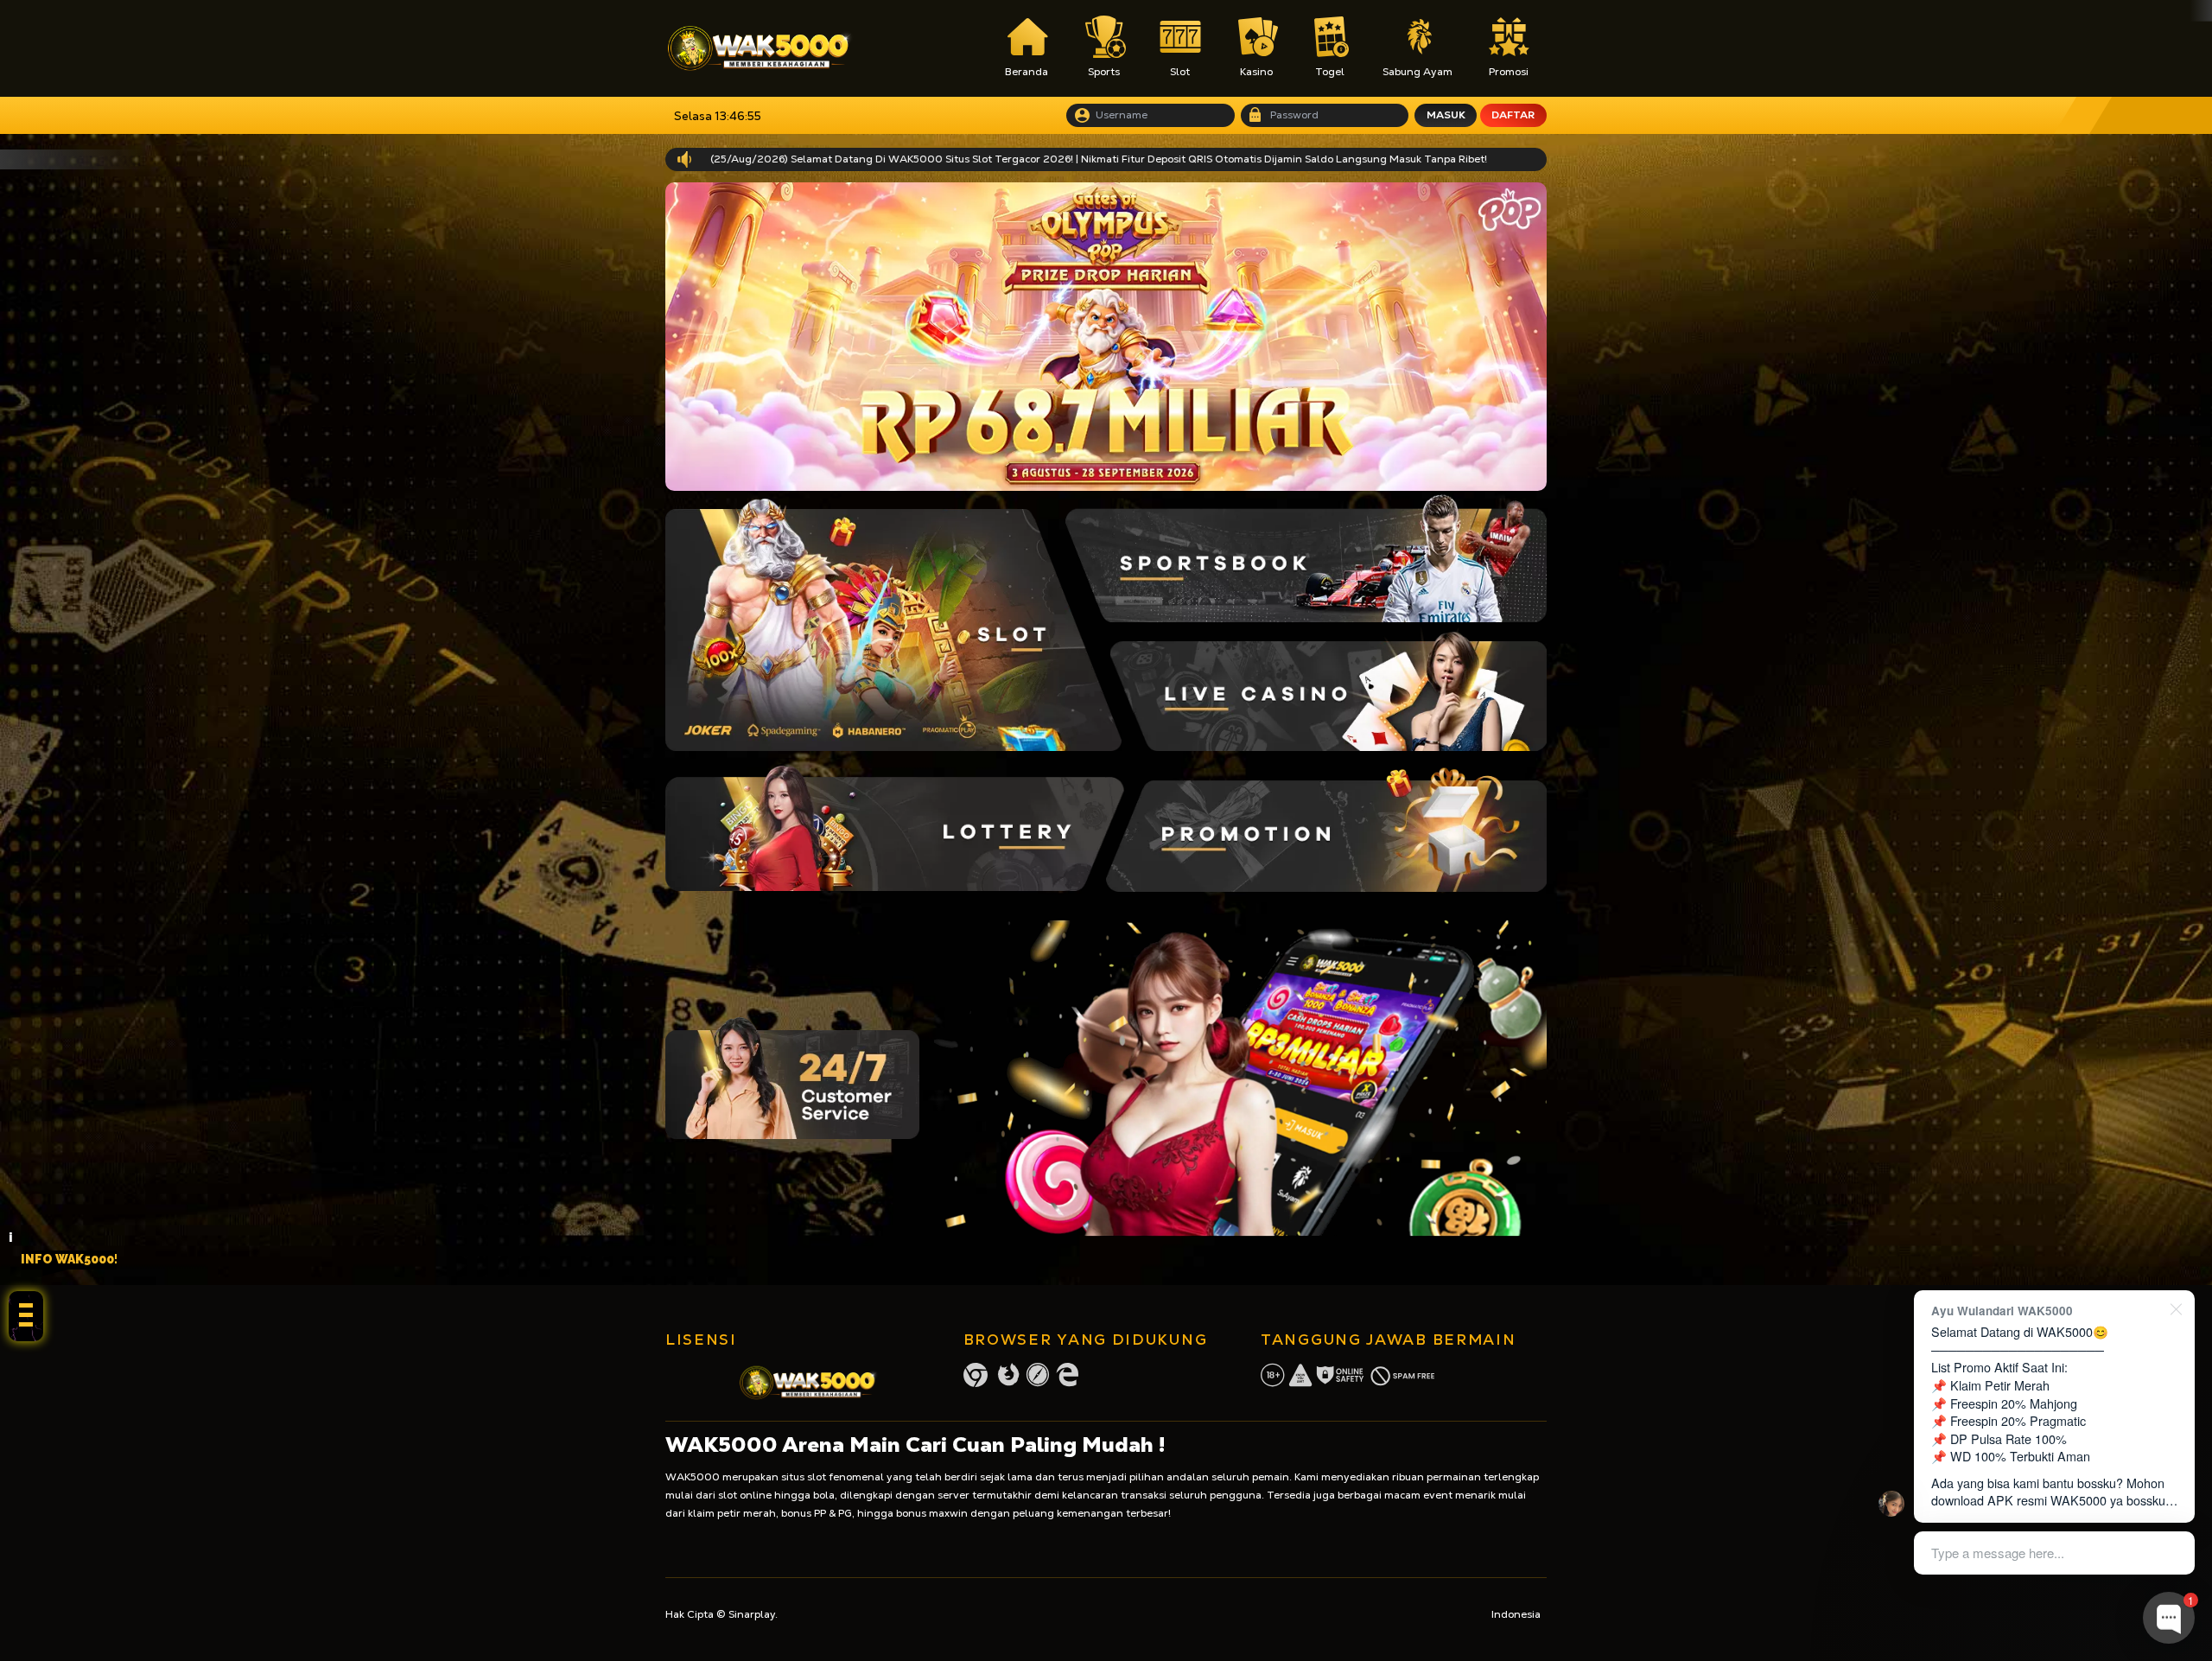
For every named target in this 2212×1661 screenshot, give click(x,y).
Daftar (1513, 115)
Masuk (1446, 115)
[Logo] (760, 48)
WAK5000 (693, 1477)
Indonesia (1516, 1614)
